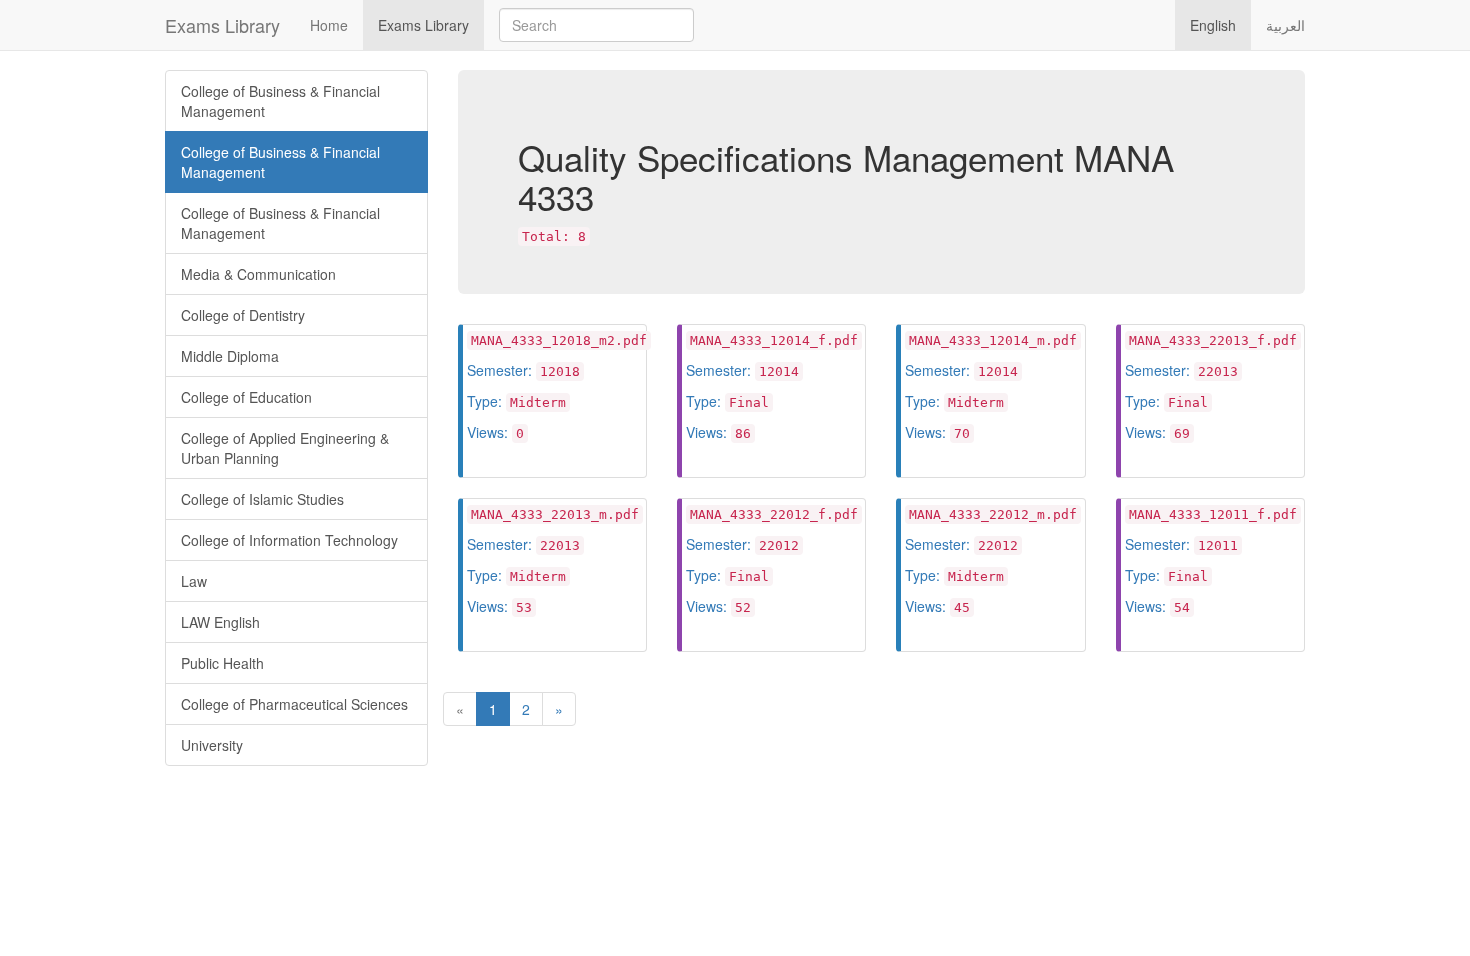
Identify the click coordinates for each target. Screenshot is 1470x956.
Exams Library (222, 25)
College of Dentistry (243, 315)
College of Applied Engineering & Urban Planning (285, 448)
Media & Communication (258, 274)
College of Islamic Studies (262, 499)
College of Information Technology (289, 540)
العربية (1285, 25)
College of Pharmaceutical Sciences (294, 704)
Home (329, 25)
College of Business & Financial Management (280, 101)
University (212, 745)
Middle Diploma (230, 356)
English (1213, 25)
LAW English (220, 622)
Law (194, 581)
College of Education (246, 397)
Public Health (222, 663)
